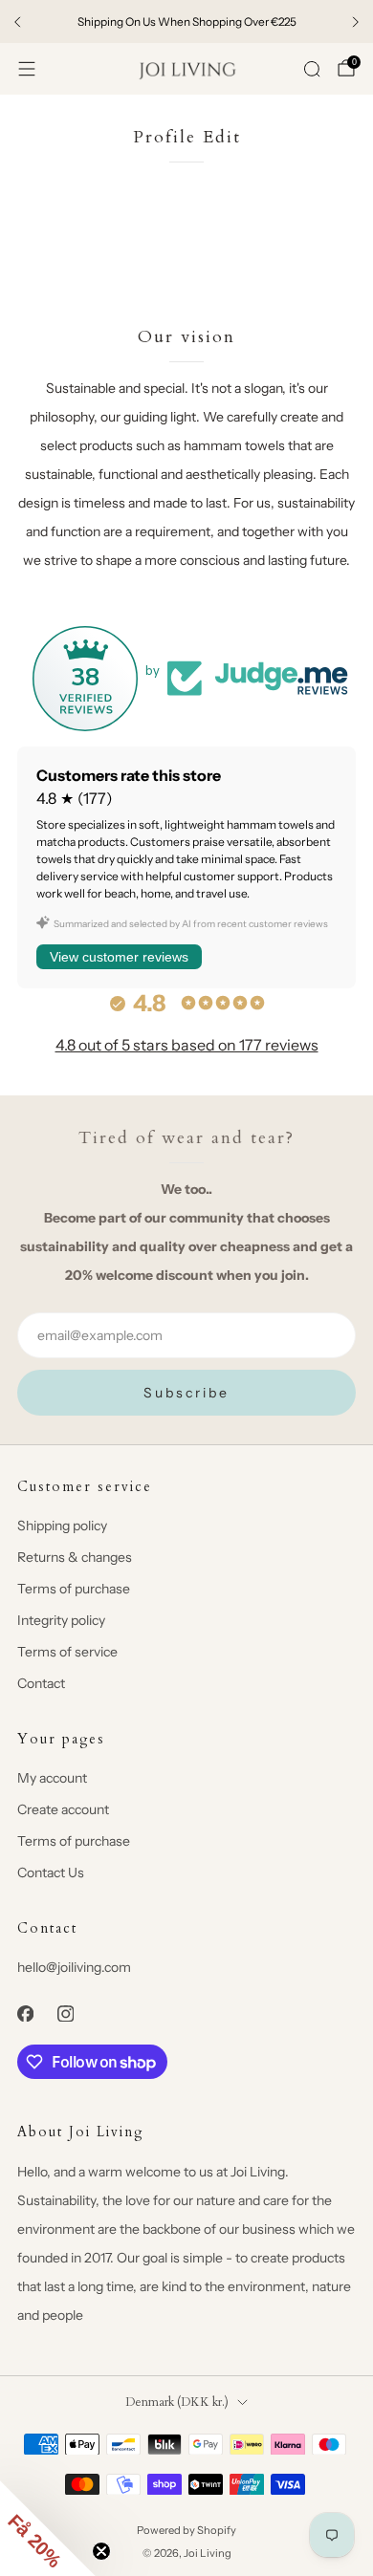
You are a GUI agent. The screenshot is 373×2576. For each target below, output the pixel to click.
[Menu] (27, 69)
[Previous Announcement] (17, 22)
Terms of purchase (74, 1589)
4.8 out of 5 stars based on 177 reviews (187, 1045)
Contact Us (51, 1872)
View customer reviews (119, 957)
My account (52, 1778)
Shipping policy (62, 1526)
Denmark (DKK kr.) (177, 2403)
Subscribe (186, 1393)
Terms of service (67, 1652)
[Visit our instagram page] (65, 2013)
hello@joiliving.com (74, 1967)
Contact (41, 1683)
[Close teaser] (101, 2551)
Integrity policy (61, 1620)
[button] (48, 2528)
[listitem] (186, 22)
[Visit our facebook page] (25, 2013)
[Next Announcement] (356, 22)
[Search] (312, 69)
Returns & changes (75, 1557)
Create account (63, 1809)
